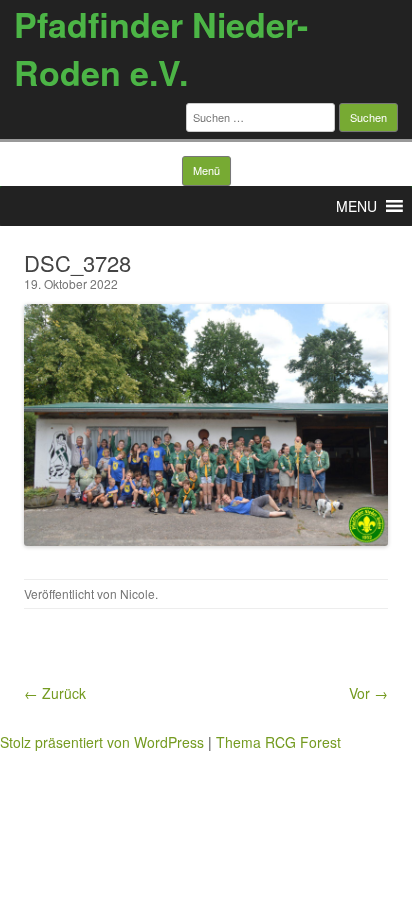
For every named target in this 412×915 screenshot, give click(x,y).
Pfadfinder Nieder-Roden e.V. (161, 48)
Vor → (368, 693)
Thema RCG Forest (278, 742)
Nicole (137, 593)
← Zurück (55, 693)
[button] (356, 206)
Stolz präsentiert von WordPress (102, 742)
